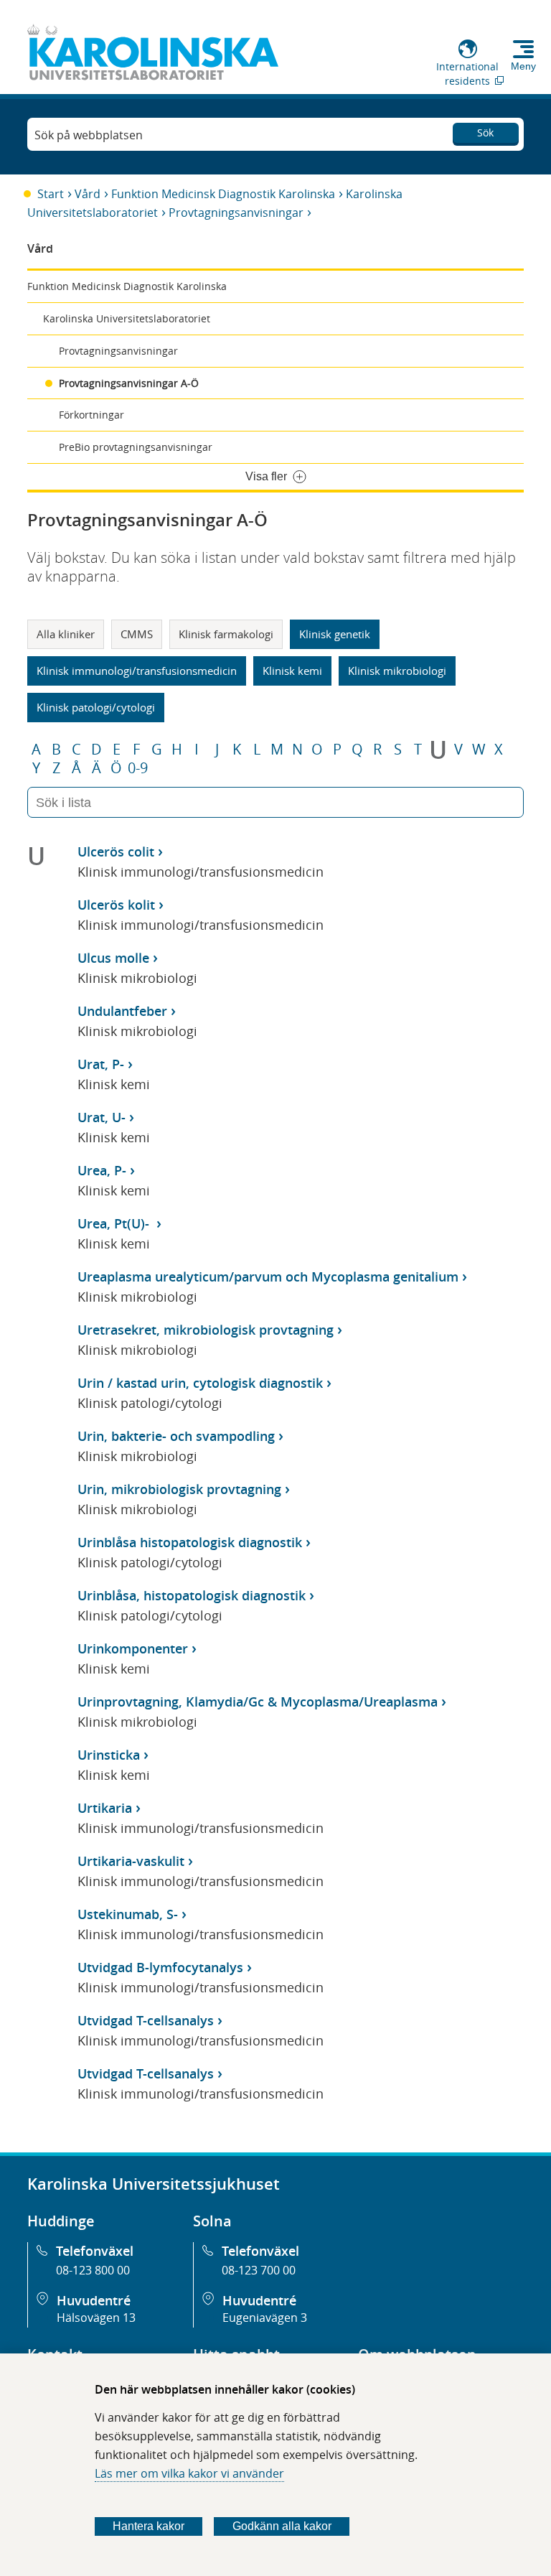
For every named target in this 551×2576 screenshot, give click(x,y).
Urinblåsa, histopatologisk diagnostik (192, 1595)
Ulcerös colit (116, 851)
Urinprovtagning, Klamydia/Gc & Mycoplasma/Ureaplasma (258, 1702)
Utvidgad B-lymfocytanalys (160, 1967)
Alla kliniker (66, 634)
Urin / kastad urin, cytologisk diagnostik (200, 1383)
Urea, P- (102, 1170)
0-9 (138, 768)
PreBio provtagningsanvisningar (136, 447)
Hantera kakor (149, 2526)
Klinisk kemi (292, 671)
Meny (523, 66)
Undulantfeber (122, 1011)
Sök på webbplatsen (89, 135)
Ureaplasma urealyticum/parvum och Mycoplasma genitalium (268, 1277)
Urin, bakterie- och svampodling (176, 1436)
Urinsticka (109, 1755)
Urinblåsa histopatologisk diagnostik (190, 1542)
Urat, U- (102, 1117)
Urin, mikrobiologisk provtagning (179, 1489)
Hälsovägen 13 (96, 2318)
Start (51, 194)
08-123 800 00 (93, 2270)
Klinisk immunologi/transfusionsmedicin (137, 671)
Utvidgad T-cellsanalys (146, 2020)
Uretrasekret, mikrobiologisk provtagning (206, 1330)
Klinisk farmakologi (226, 634)
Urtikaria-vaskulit (131, 1861)
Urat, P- (101, 1064)
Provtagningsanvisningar (236, 213)
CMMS (137, 634)
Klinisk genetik (335, 634)
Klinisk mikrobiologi (397, 671)
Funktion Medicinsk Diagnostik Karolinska (223, 194)
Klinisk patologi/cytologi (96, 707)
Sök (485, 132)
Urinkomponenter (133, 1648)
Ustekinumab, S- (128, 1914)
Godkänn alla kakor (282, 2526)
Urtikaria (105, 1808)
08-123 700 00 (259, 2270)
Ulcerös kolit (116, 905)
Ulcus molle (113, 958)
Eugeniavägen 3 (265, 2318)
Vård (88, 194)
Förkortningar (91, 415)
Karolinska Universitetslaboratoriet (127, 318)
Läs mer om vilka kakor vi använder (189, 2473)
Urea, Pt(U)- (115, 1223)
